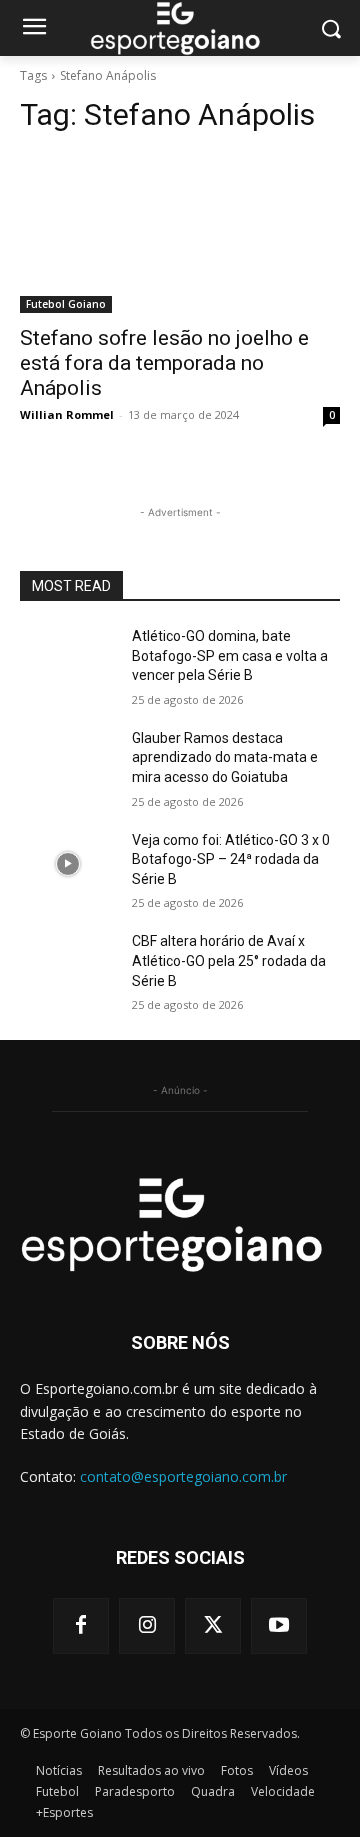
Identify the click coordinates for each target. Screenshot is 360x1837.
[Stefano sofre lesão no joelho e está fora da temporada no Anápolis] (180, 233)
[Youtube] (279, 1626)
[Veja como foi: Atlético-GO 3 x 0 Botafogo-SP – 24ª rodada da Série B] (68, 864)
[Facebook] (81, 1626)
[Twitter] (213, 1626)
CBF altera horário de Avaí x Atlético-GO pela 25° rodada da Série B (229, 960)
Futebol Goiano (66, 304)
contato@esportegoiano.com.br (183, 1476)
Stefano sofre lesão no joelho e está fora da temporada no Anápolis (164, 363)
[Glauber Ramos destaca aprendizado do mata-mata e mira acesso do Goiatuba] (68, 762)
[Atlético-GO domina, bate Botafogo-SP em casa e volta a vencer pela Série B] (68, 660)
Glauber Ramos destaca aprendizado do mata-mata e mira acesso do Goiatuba (225, 757)
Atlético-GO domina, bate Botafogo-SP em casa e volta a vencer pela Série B (230, 655)
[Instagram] (147, 1626)
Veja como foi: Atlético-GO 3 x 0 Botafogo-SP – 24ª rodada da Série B (231, 859)
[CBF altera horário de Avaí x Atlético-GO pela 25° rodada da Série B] (68, 965)
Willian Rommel (67, 414)
